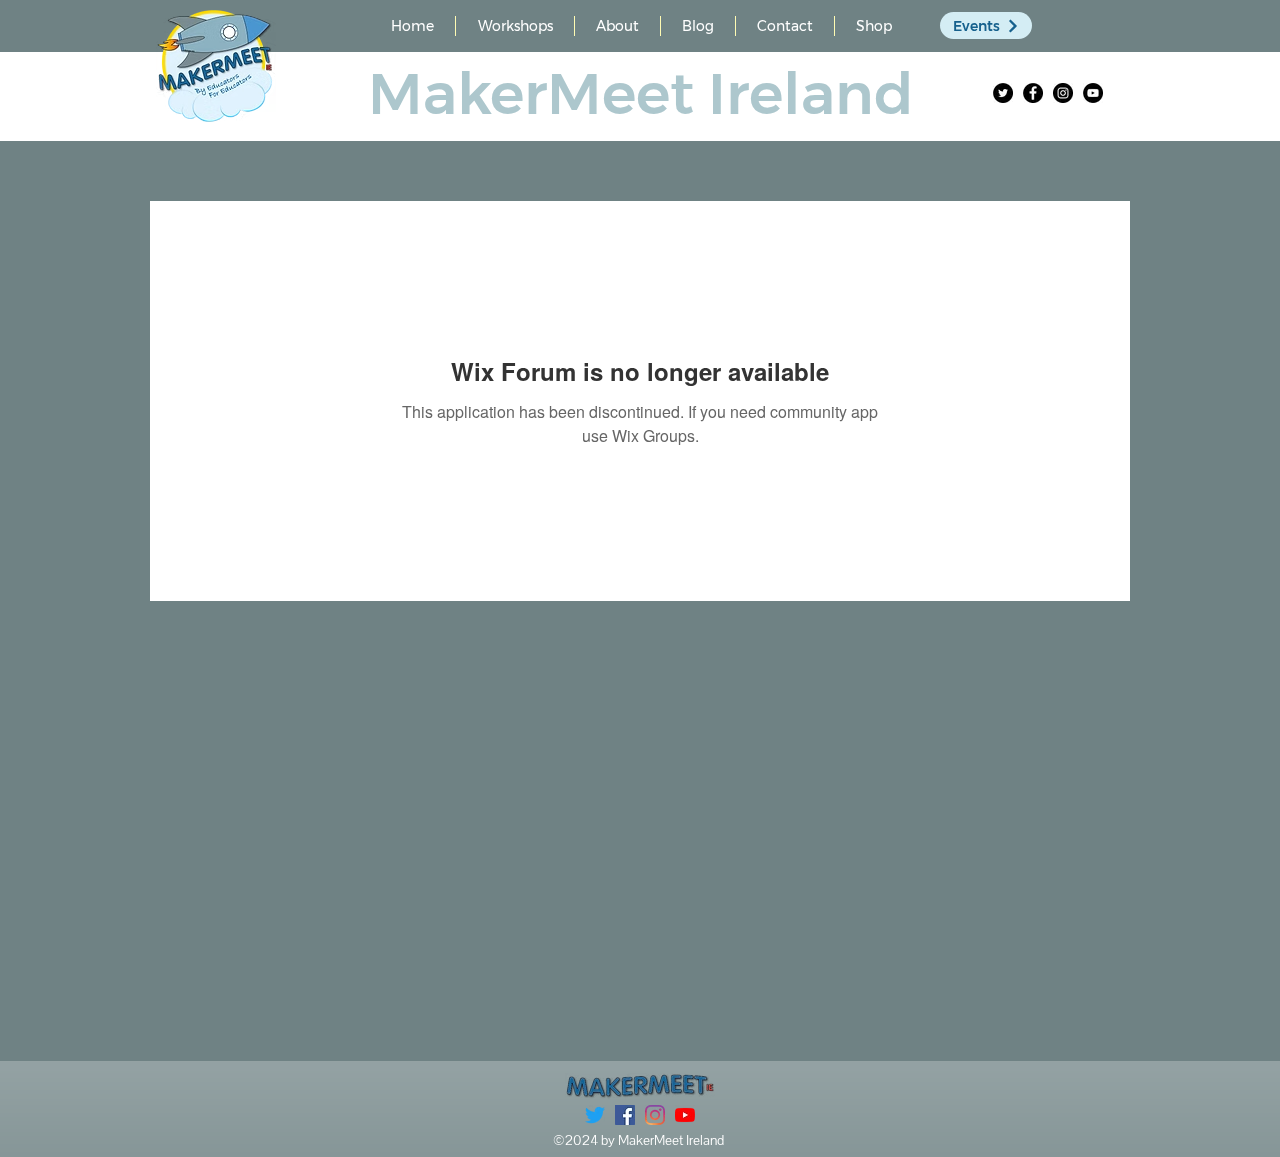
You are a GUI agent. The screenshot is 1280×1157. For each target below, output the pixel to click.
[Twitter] (1003, 93)
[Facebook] (1033, 93)
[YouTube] (1093, 93)
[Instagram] (1063, 93)
